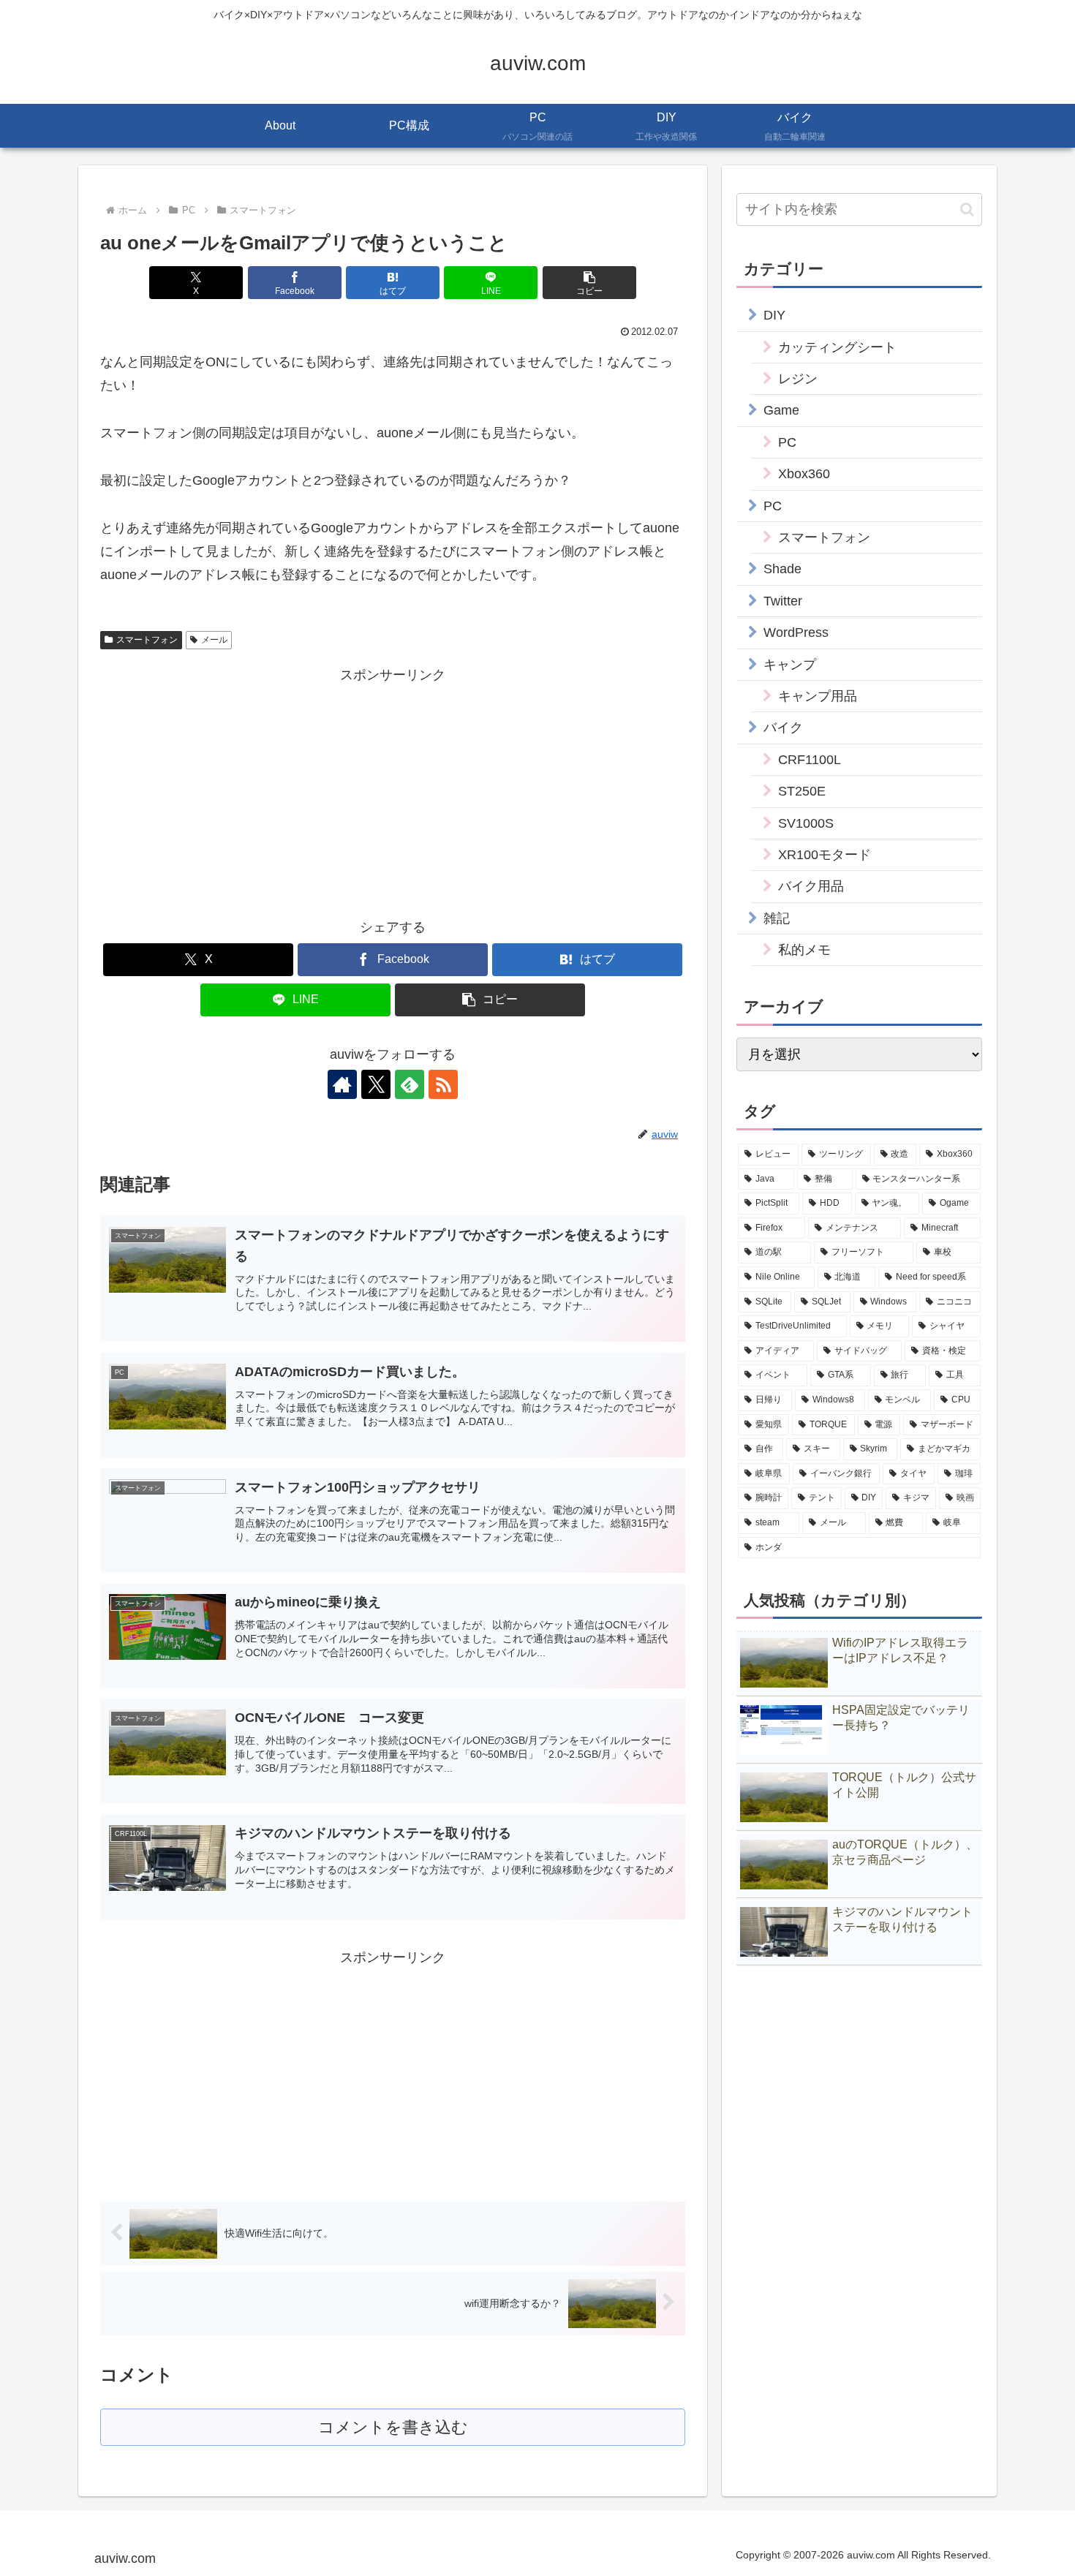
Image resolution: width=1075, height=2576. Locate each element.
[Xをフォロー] (376, 1084)
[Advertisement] (246, 790)
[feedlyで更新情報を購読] (410, 1084)
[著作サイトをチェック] (342, 1084)
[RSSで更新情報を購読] (443, 1084)
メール (214, 640)
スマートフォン (147, 640)
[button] (589, 283)
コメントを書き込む (393, 2427)
